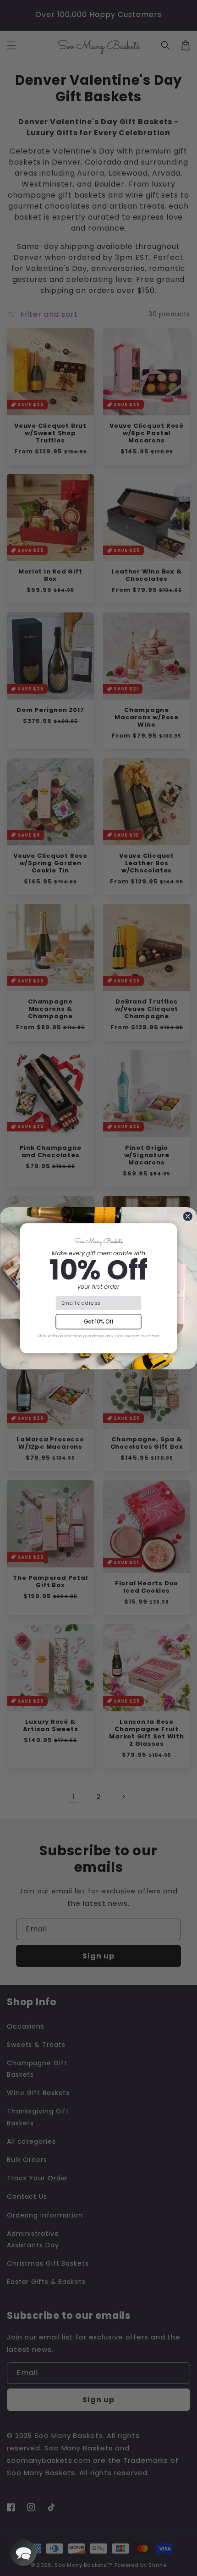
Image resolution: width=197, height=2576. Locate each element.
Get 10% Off (98, 1321)
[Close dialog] (188, 1216)
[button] (23, 2553)
